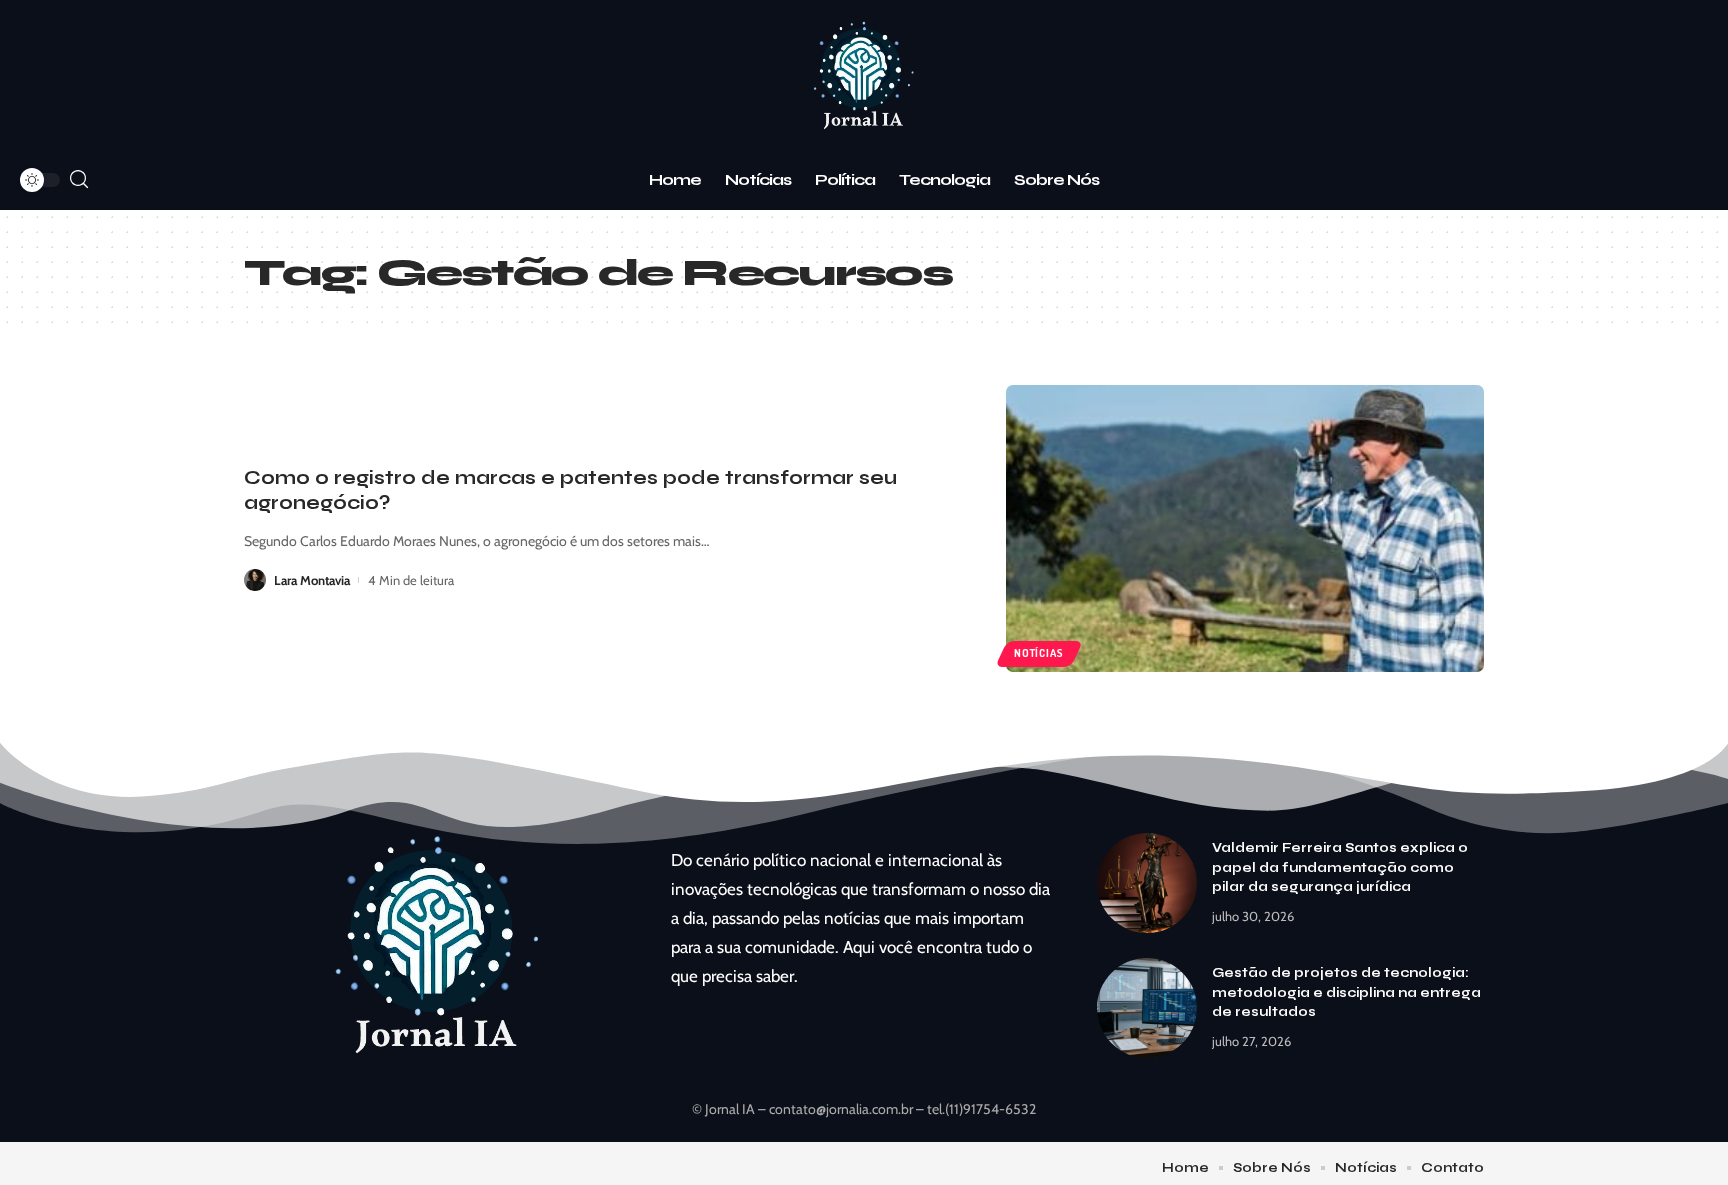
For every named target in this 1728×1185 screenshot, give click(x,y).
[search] (79, 179)
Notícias (1038, 653)
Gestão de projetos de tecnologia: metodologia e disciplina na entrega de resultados (1346, 992)
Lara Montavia (312, 580)
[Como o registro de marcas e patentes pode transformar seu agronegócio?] (1245, 528)
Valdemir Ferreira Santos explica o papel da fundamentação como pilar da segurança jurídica (1340, 867)
